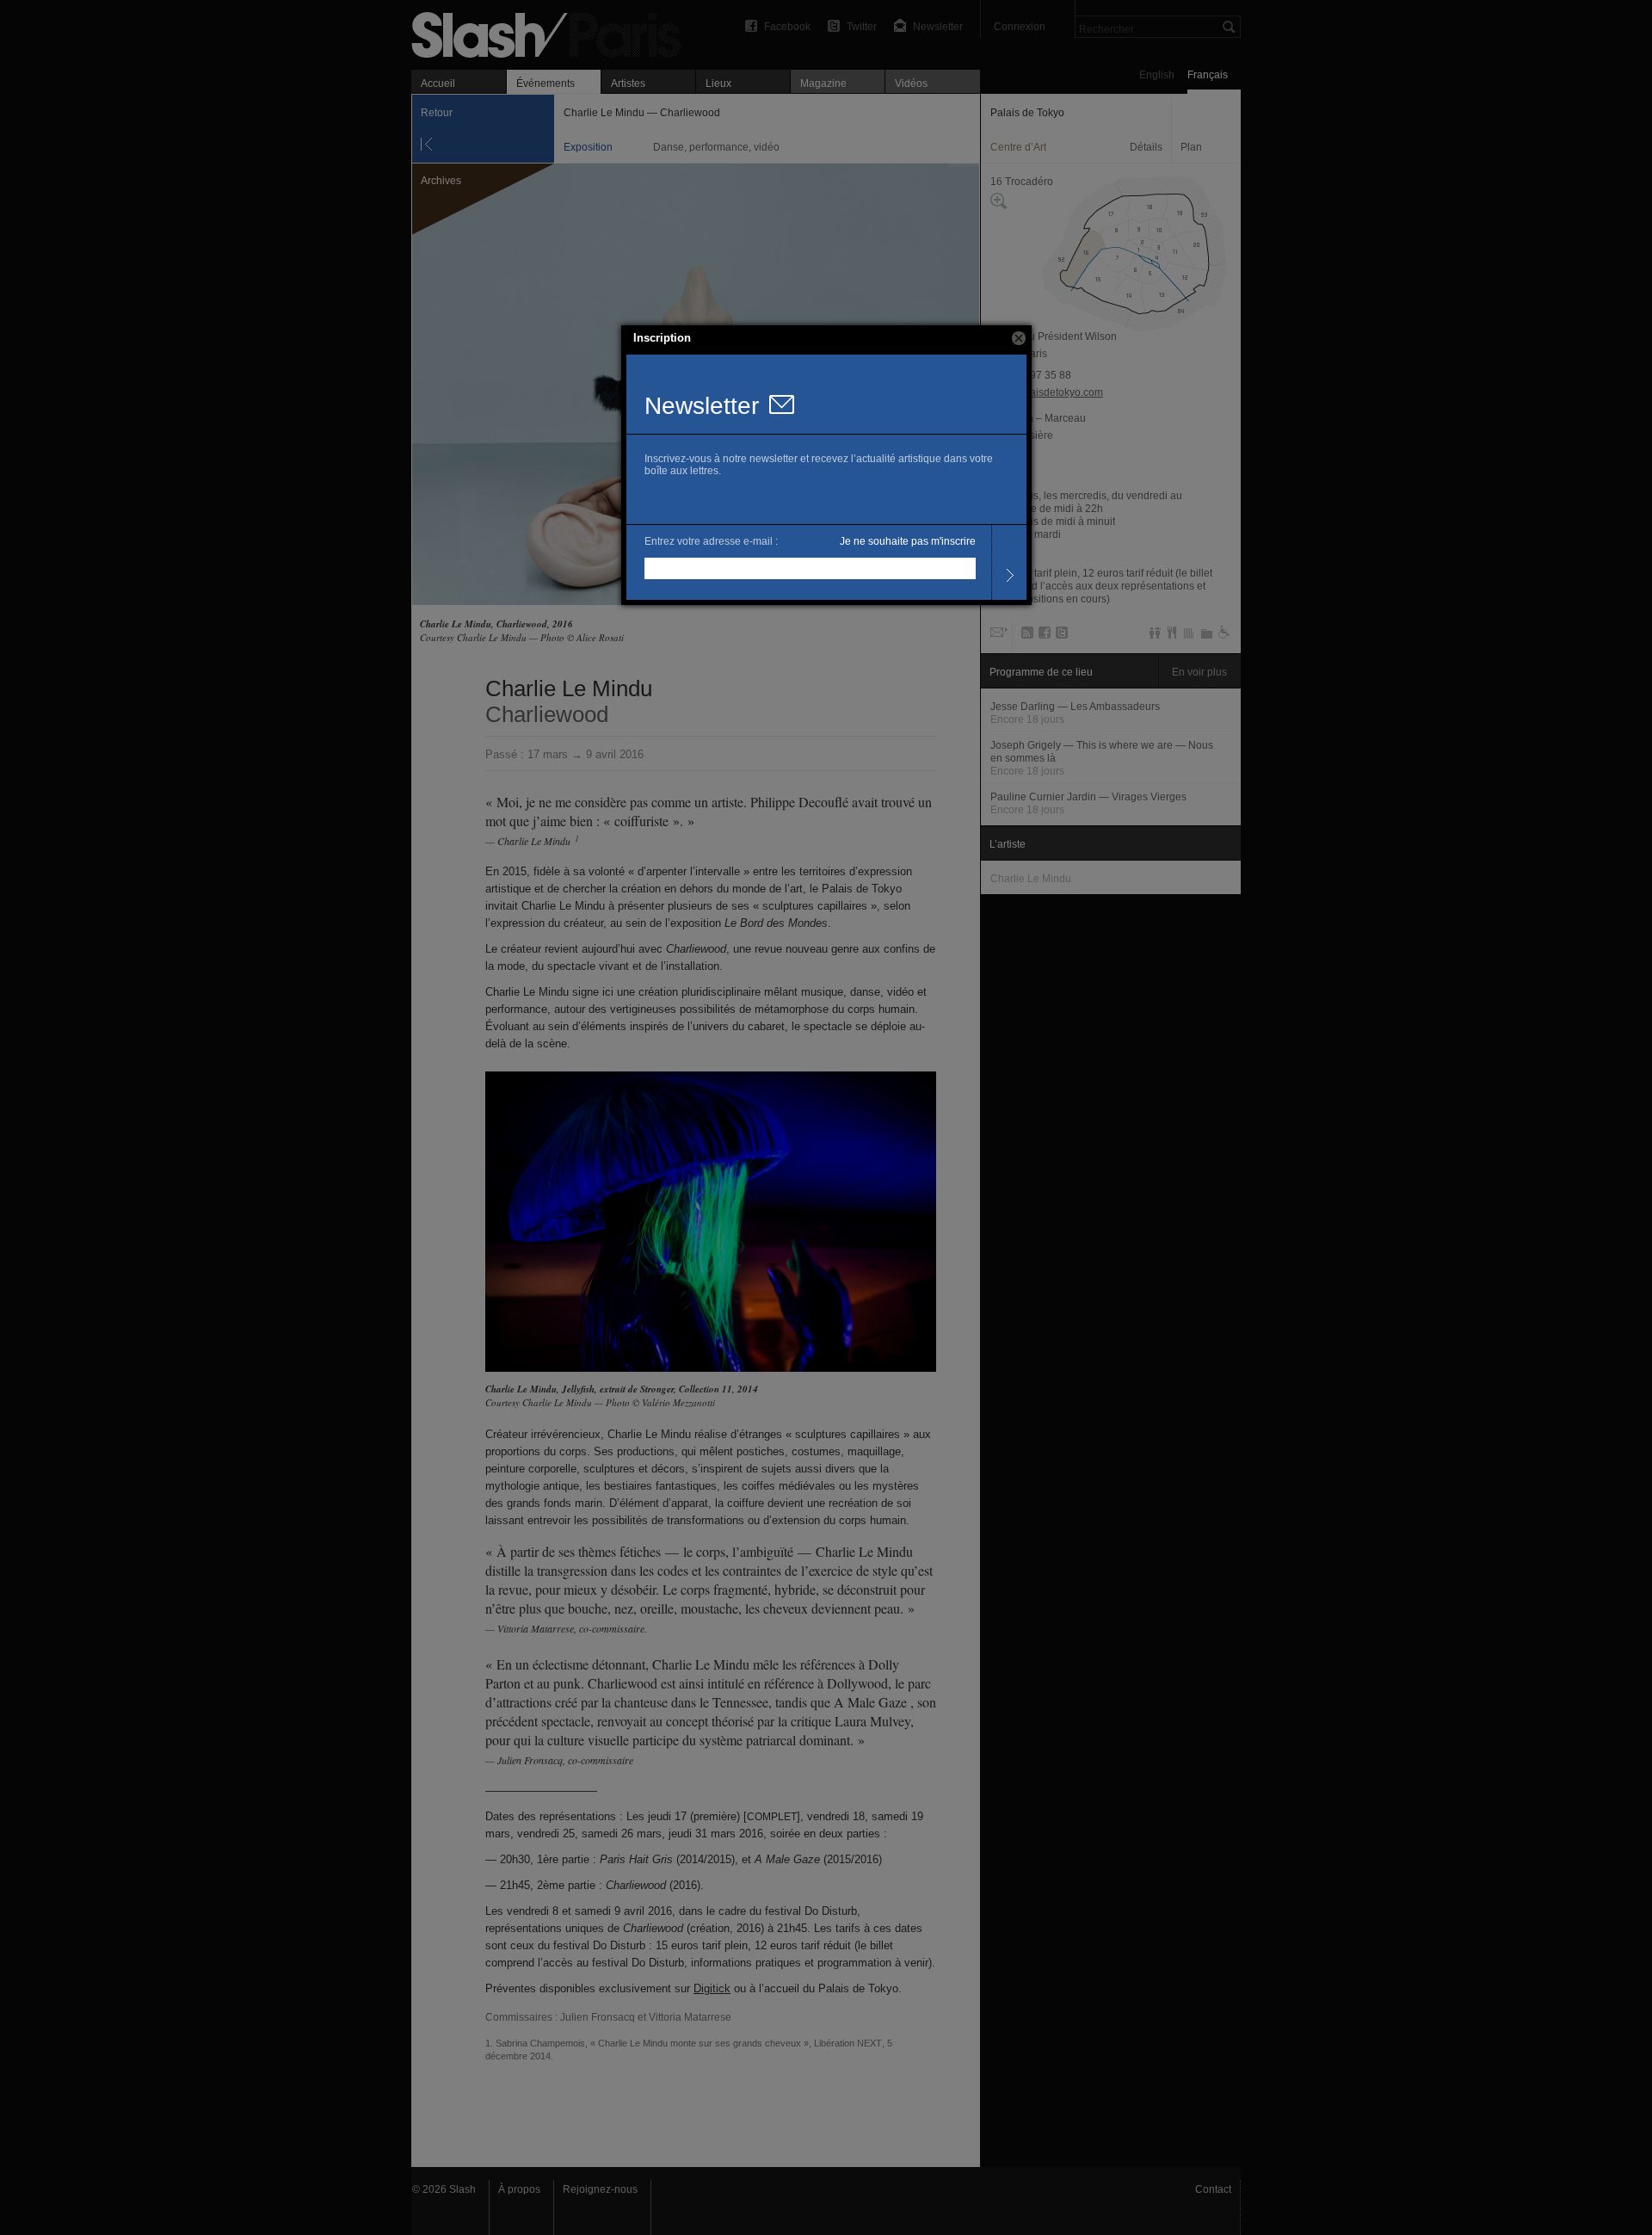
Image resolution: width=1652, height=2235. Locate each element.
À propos (519, 2189)
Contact (1213, 2189)
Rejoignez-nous (600, 2189)
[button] (1019, 338)
